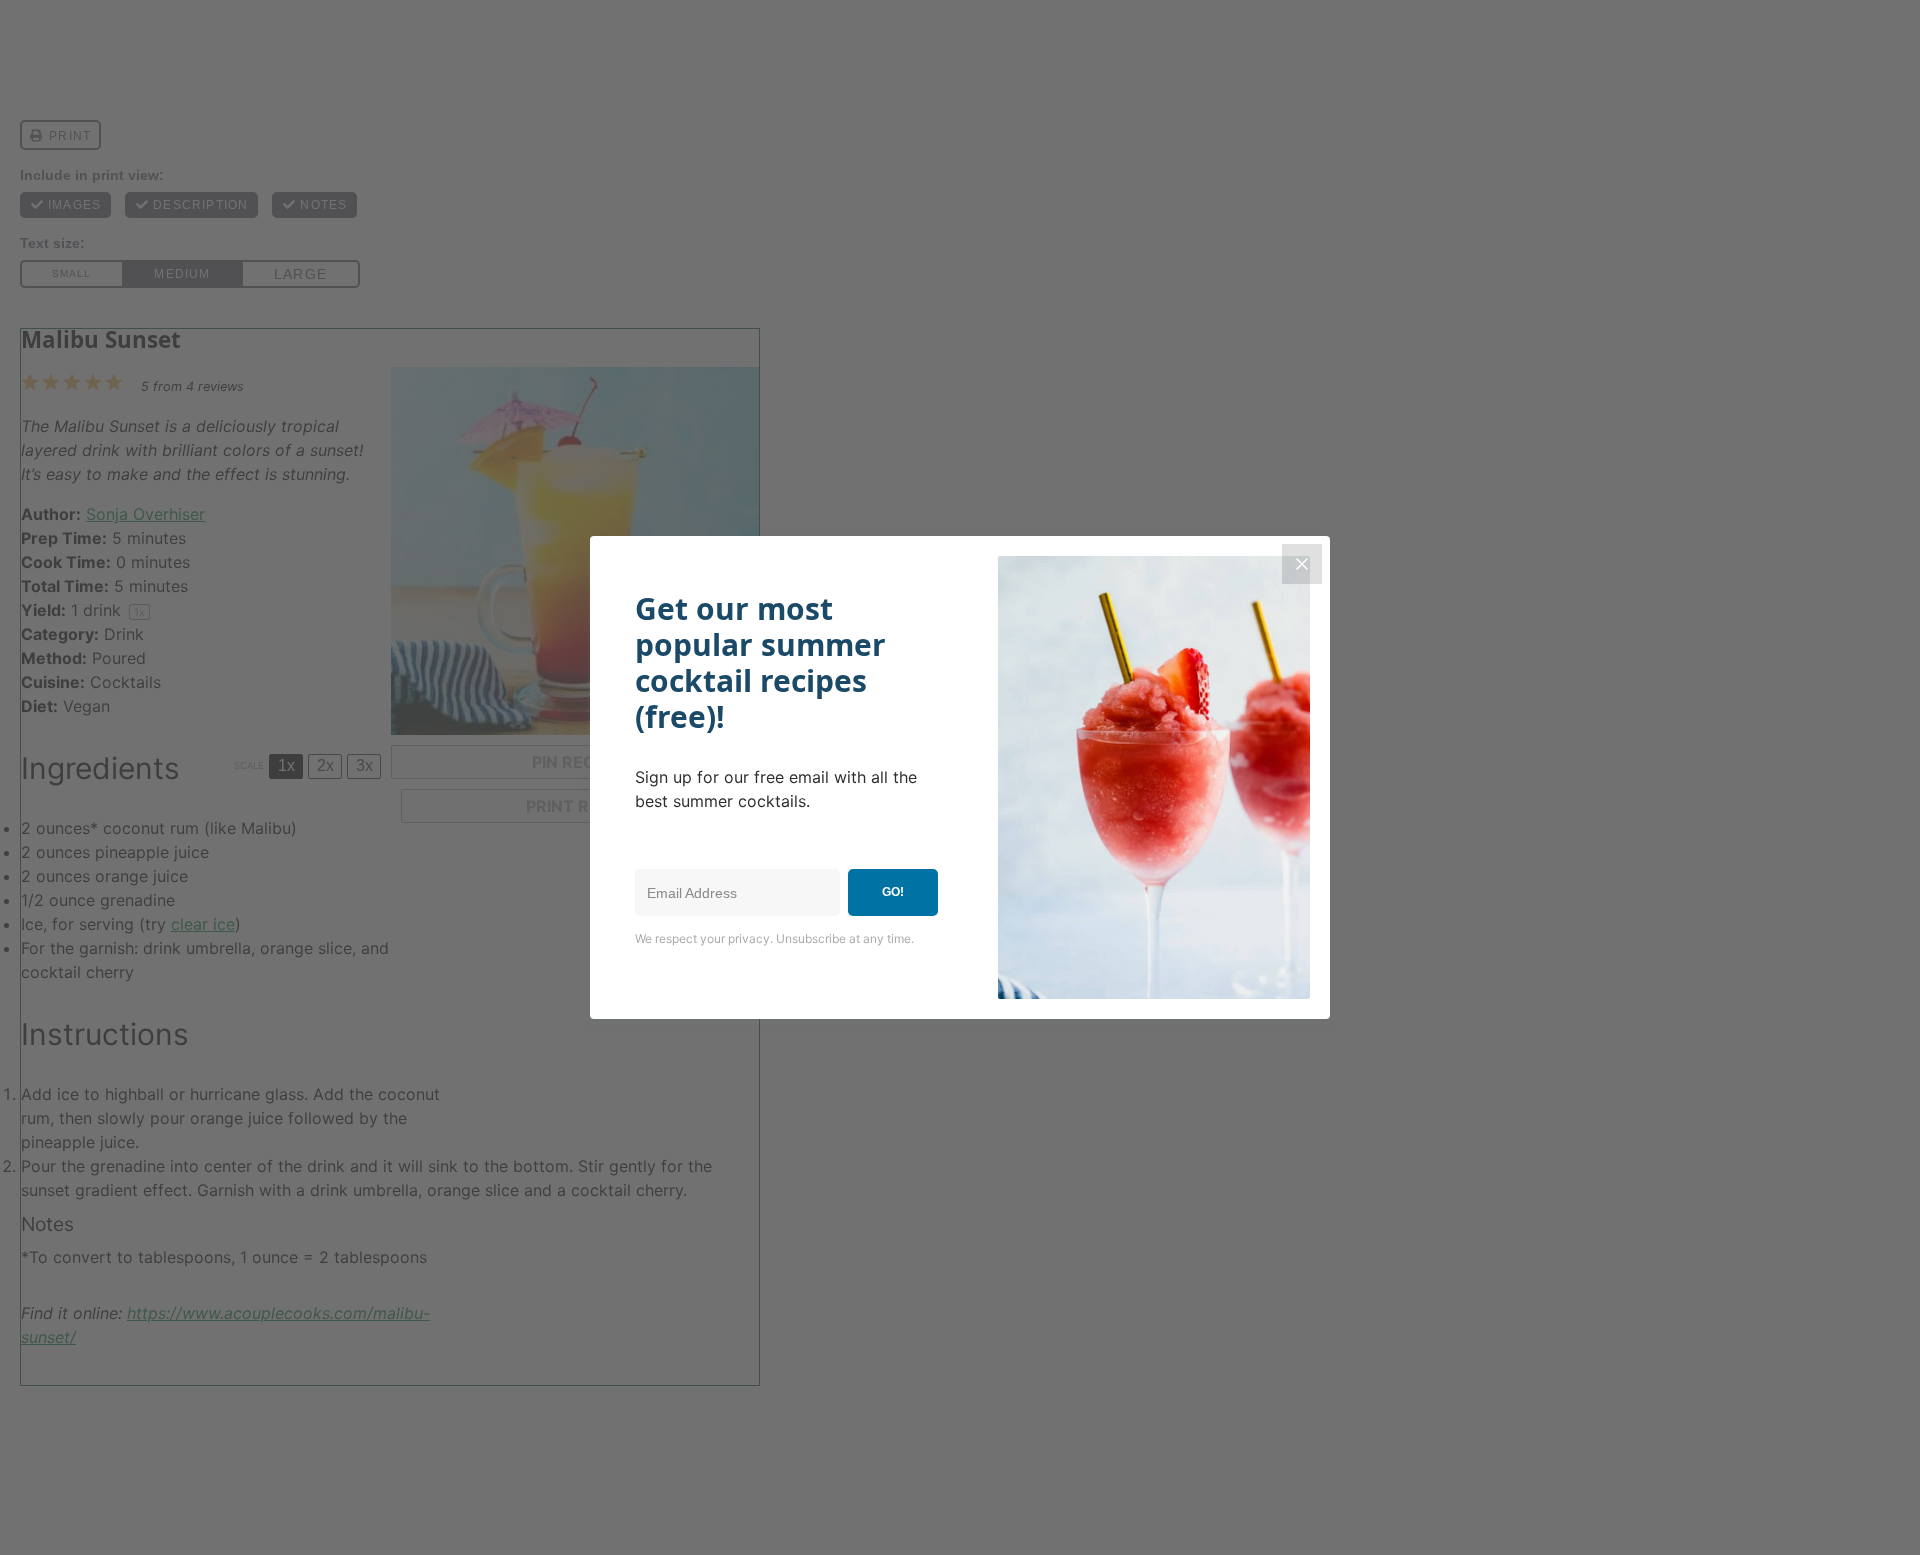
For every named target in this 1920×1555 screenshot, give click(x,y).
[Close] (1302, 564)
